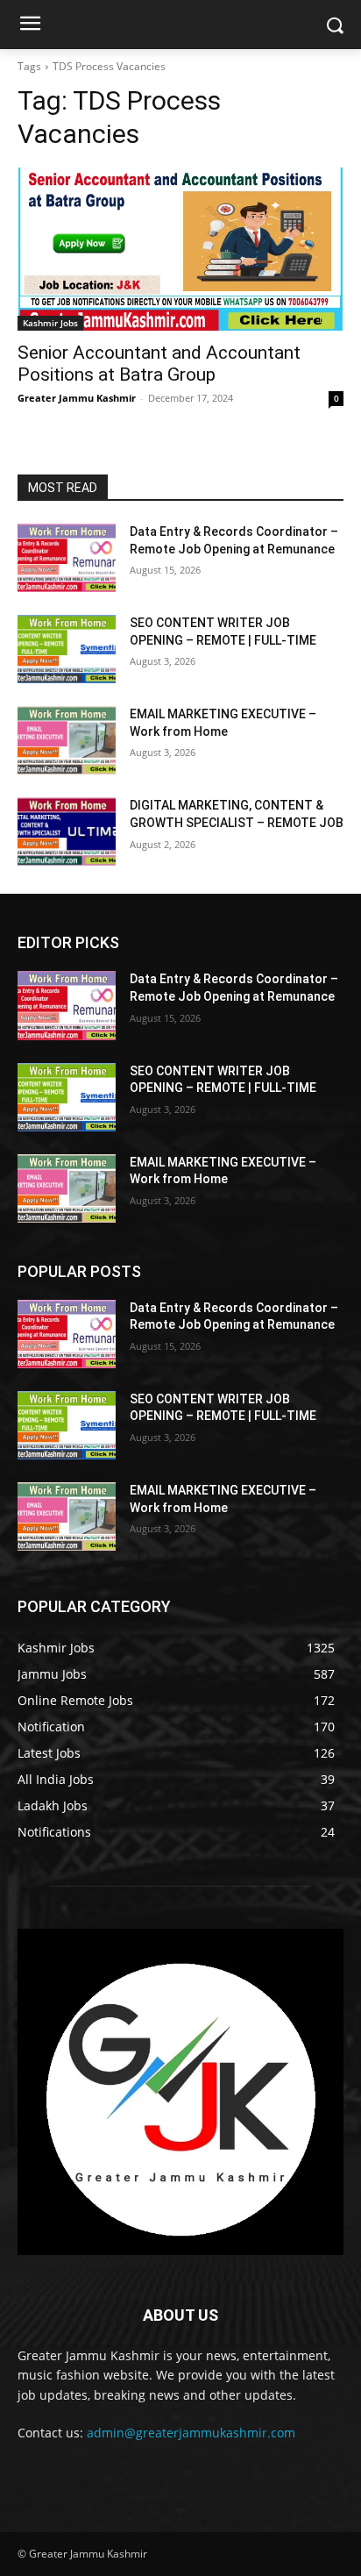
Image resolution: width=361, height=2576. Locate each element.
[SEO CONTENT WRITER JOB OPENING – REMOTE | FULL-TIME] (67, 649)
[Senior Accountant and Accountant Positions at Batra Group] (180, 249)
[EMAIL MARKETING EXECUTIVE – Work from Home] (67, 740)
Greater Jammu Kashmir (77, 398)
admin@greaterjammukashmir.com (191, 2433)
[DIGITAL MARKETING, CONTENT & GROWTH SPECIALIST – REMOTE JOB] (67, 831)
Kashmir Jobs (50, 323)
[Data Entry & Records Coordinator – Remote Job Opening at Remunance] (67, 558)
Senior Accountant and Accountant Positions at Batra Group (159, 364)
